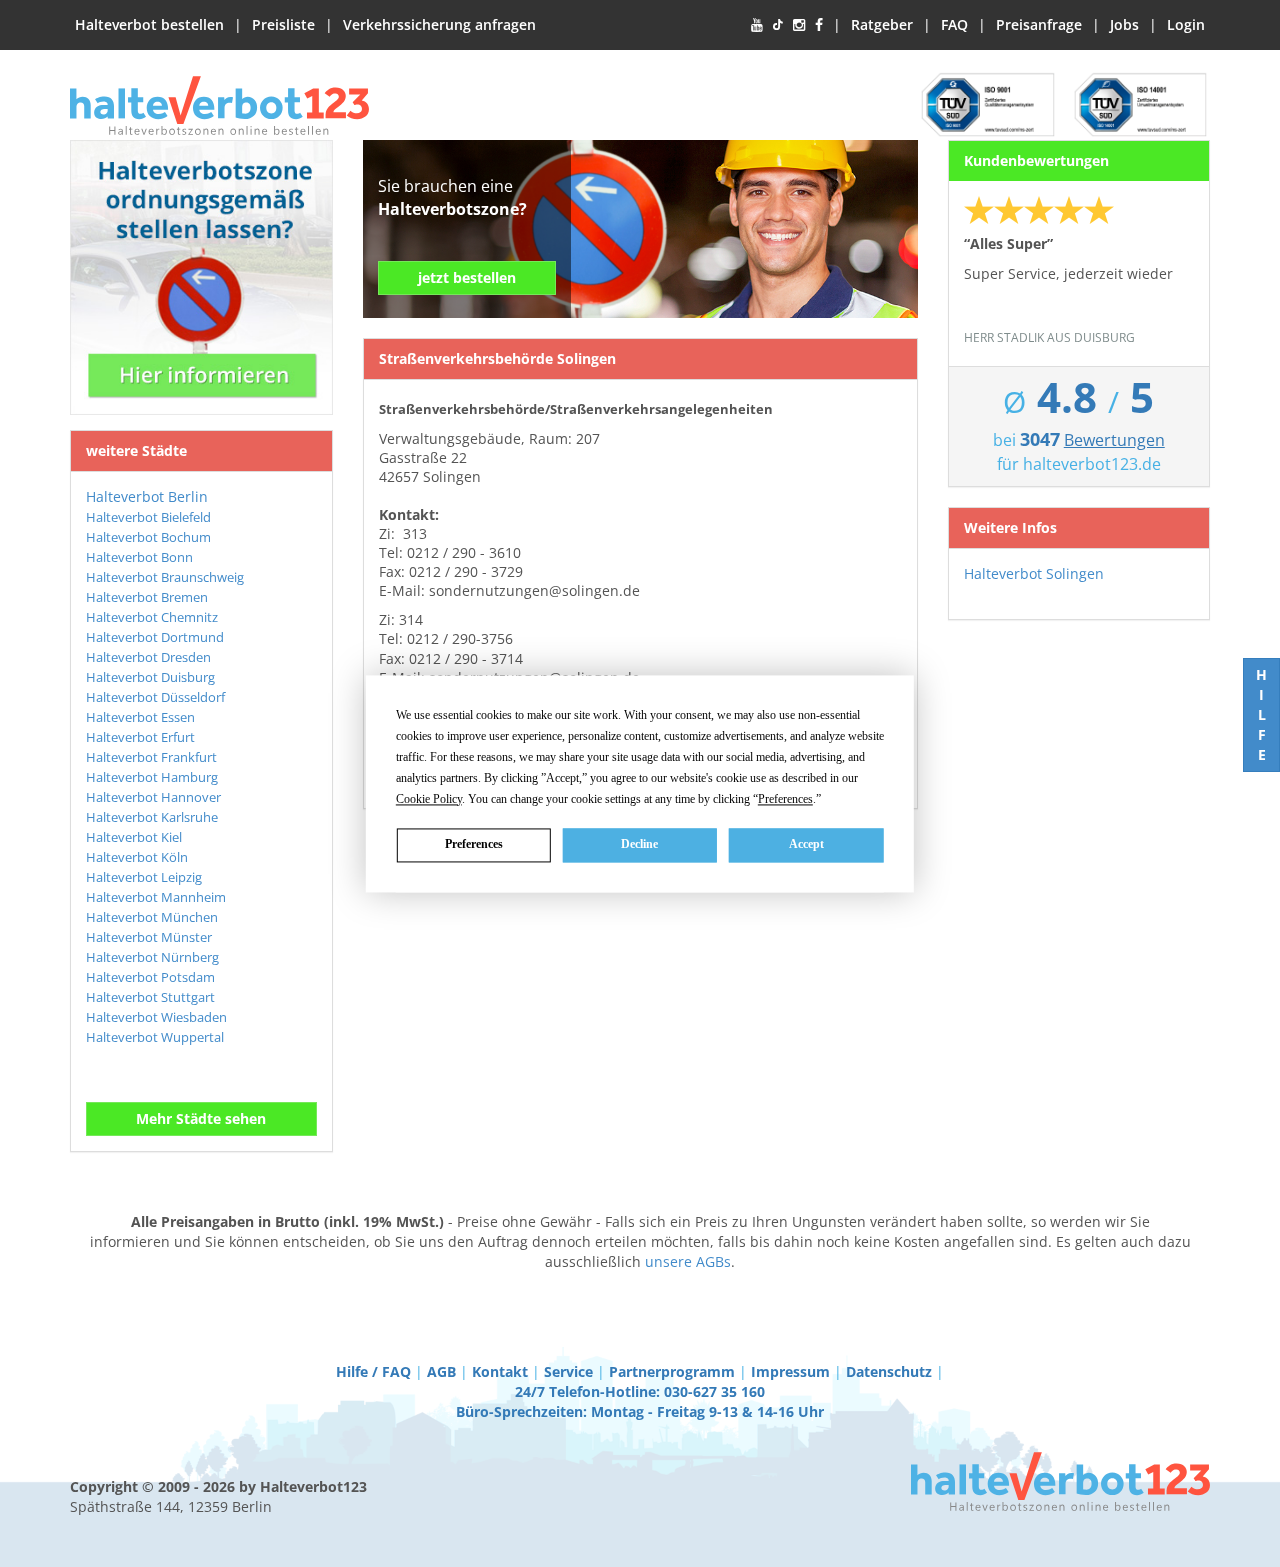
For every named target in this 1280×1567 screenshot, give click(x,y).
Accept (806, 844)
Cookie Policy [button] (429, 799)
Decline (639, 844)
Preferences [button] (785, 799)
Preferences (474, 844)
